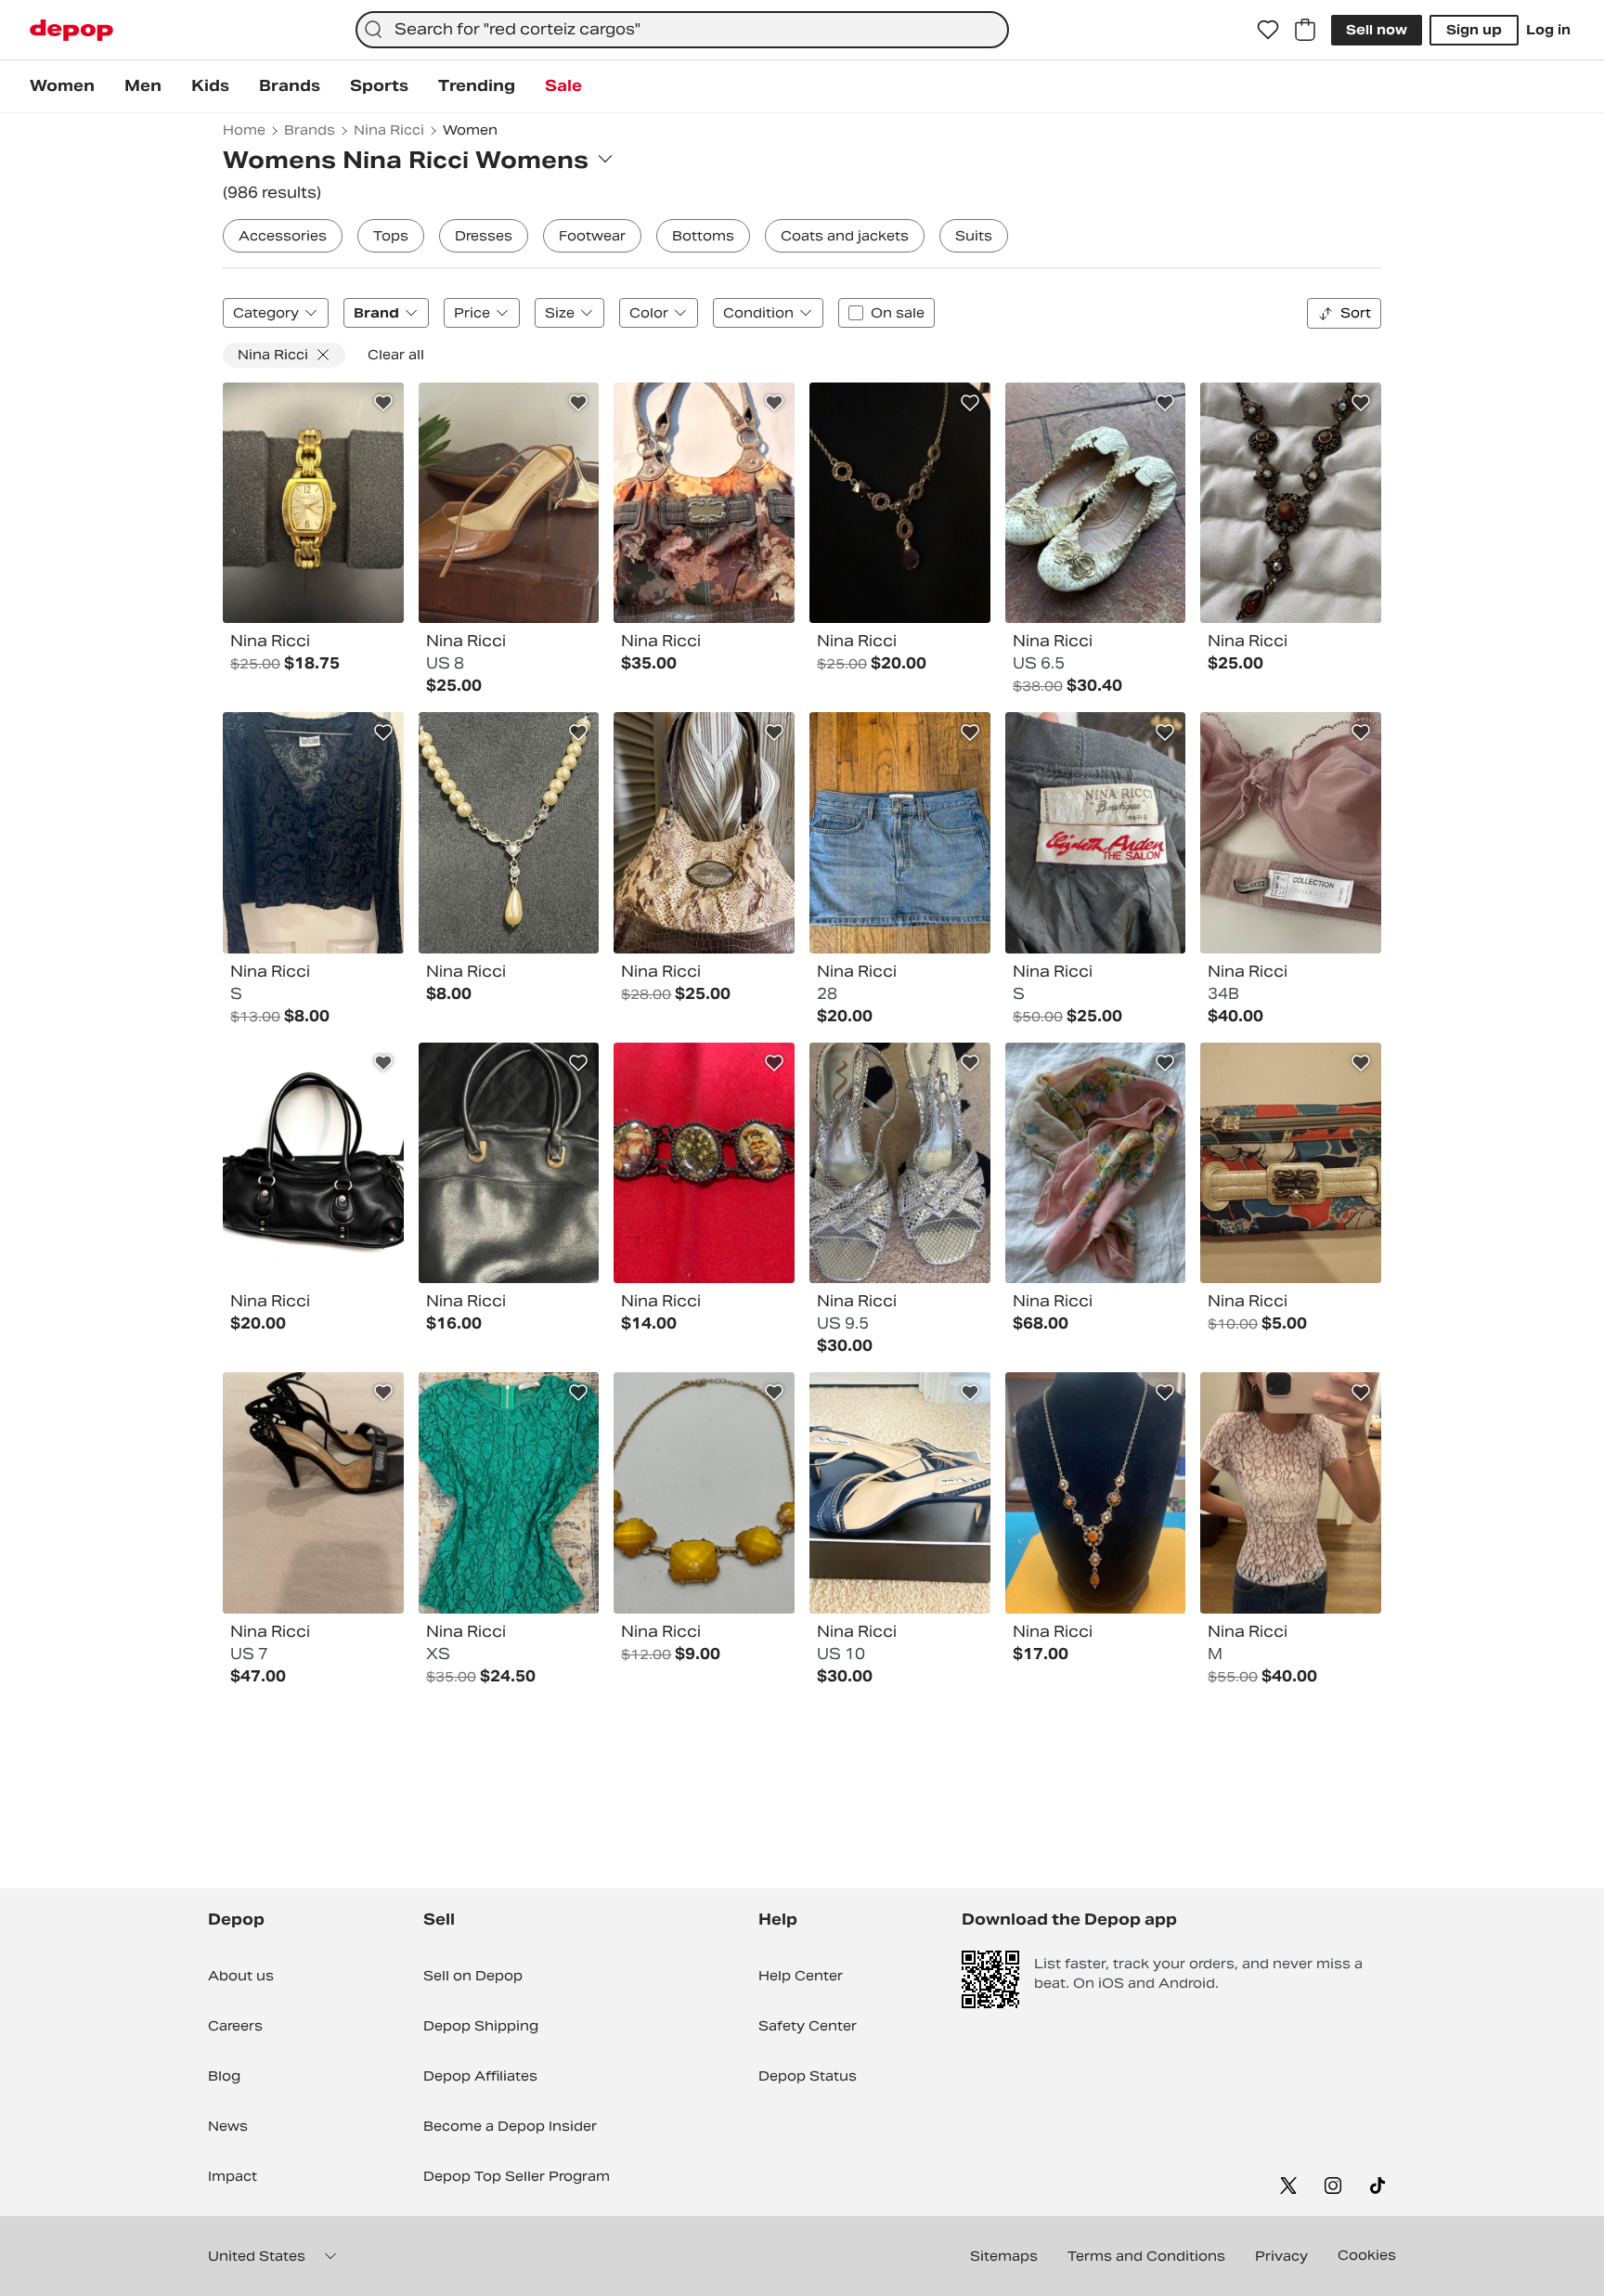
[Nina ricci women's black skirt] (1096, 833)
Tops (391, 236)
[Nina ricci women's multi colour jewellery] (1291, 503)
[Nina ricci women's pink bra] (1291, 833)
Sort (1356, 313)
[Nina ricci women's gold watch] (313, 503)
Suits (974, 236)
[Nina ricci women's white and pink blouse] (1291, 1493)
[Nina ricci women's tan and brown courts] (509, 503)
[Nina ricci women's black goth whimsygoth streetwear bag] (313, 1163)
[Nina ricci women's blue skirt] (900, 833)
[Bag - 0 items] (1305, 30)
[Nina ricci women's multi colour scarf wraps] (1096, 1163)
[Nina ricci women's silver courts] (900, 1163)
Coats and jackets (845, 236)
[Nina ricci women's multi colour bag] (704, 503)
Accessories (283, 236)
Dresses (484, 236)
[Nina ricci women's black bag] (509, 1163)
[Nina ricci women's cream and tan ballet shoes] (1096, 503)
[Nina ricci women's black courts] (313, 1493)
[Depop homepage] (71, 30)
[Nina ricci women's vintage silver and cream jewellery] (509, 833)
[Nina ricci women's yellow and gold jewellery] (704, 1493)
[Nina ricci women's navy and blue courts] (900, 1493)
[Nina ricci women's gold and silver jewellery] (1096, 1493)
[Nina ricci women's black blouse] (313, 833)
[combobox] (682, 30)
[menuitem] (62, 86)
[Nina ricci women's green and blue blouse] (509, 1493)
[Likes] (1268, 30)
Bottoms (703, 236)
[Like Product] (383, 403)
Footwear (592, 236)
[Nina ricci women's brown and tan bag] (704, 833)
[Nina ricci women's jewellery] (900, 503)
